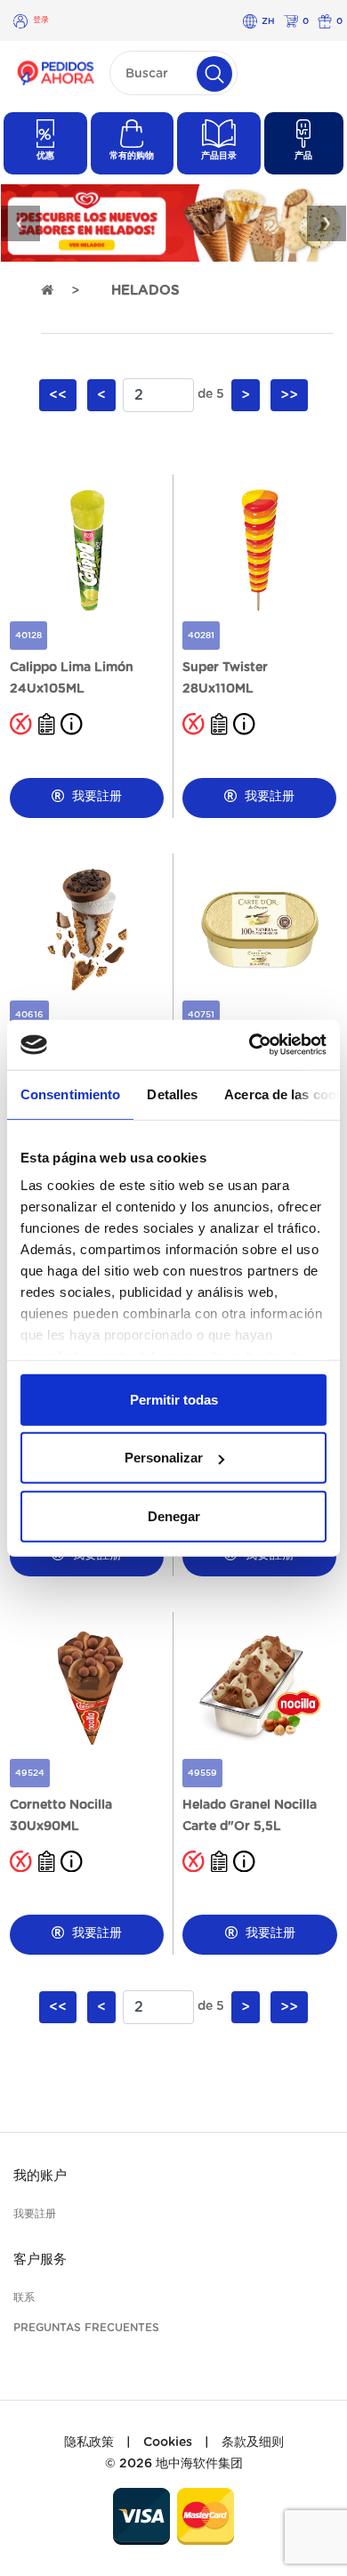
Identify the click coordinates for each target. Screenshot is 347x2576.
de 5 (211, 394)
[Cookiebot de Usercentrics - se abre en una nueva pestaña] (250, 1045)
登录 (41, 20)
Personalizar (164, 1458)
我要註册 (95, 797)
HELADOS (145, 291)
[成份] (47, 724)
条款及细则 (253, 2442)
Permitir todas (174, 1399)
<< (58, 395)
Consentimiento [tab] (70, 1094)
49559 (202, 1773)
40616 (29, 1015)
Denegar (174, 1515)
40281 (201, 636)
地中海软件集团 (199, 2464)
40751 (201, 1015)
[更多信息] (72, 724)
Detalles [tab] (172, 1094)
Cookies (168, 2442)
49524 (30, 1773)
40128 (28, 636)
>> (289, 395)
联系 (24, 2297)
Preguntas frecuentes (86, 2328)
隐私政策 (89, 2442)
